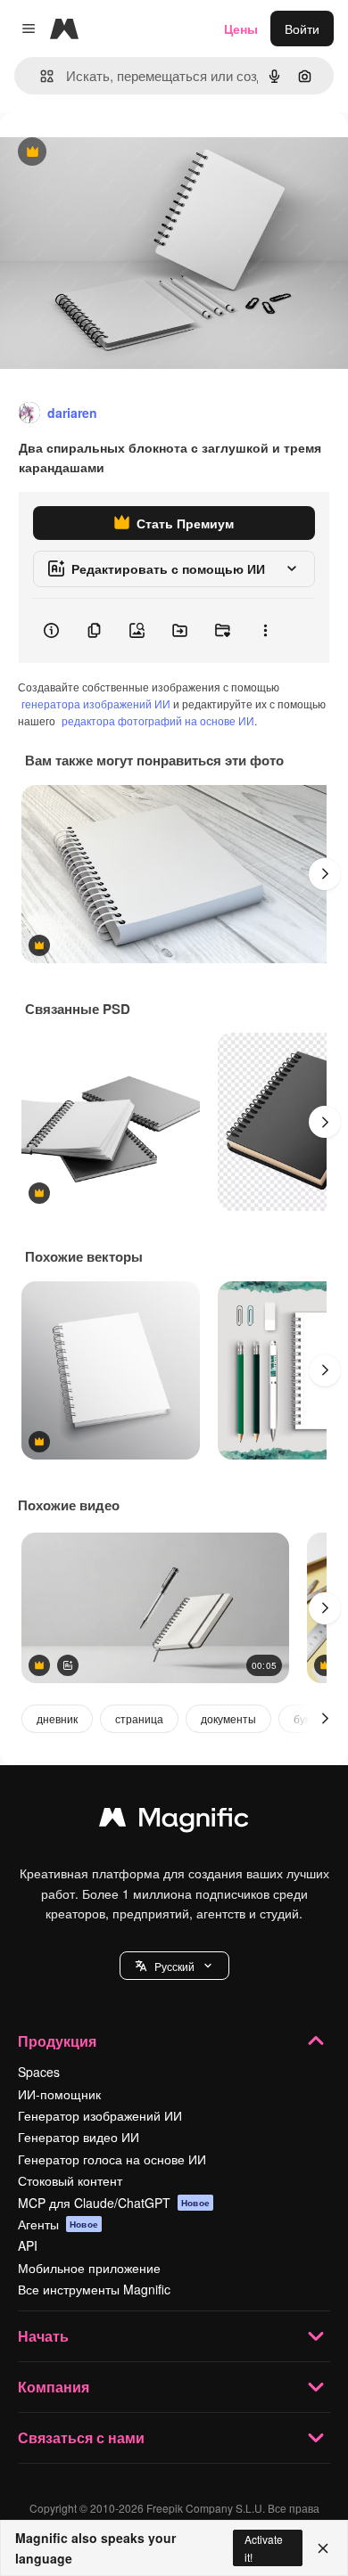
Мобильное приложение (89, 2268)
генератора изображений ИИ (96, 703)
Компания (54, 2387)
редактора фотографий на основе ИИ (158, 720)
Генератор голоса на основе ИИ (112, 2159)
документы (228, 1718)
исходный (120, 153)
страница (139, 1718)
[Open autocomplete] (40, 76)
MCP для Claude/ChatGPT (114, 2203)
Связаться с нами (81, 2437)
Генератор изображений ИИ (100, 2115)
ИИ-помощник (59, 2094)
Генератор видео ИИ (79, 2137)
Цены (241, 29)
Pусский (174, 1966)
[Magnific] (174, 1821)
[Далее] (325, 874)
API (28, 2245)
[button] (174, 1966)
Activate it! (264, 2547)
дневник (57, 1718)
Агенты (58, 2224)
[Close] (323, 2548)
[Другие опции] (265, 631)
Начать (43, 2336)
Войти (302, 29)
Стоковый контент (70, 2180)
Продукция (57, 2041)
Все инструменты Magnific (94, 2289)
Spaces (39, 2072)
